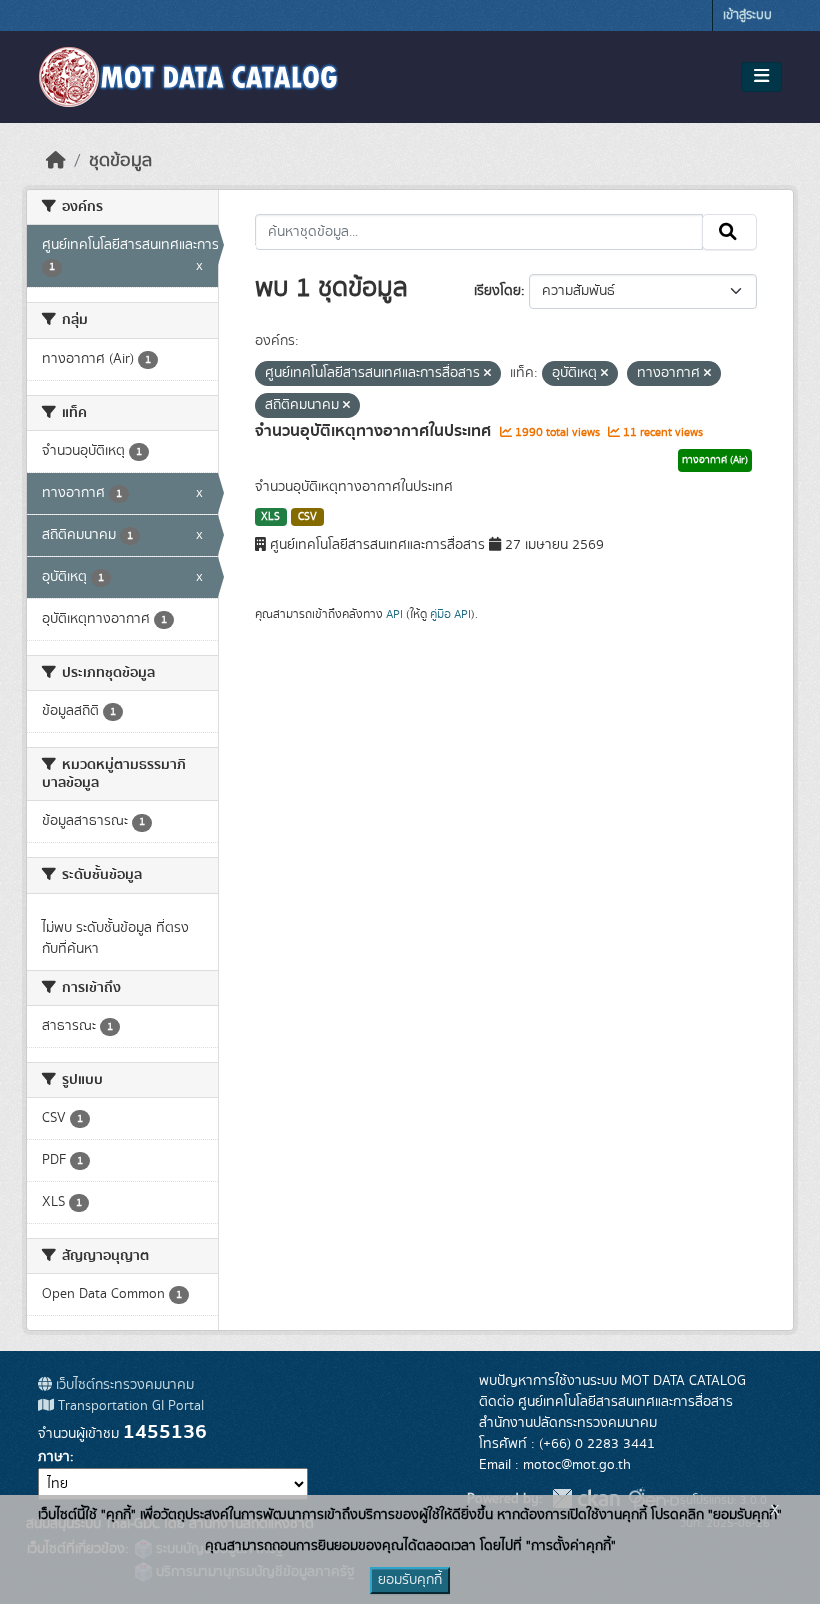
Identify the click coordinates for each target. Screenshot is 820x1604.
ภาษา (54, 1457)
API (394, 614)
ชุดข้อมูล (120, 161)
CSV (307, 517)
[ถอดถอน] (487, 374)
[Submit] (729, 232)
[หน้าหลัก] (56, 161)
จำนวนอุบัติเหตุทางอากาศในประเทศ (375, 431)
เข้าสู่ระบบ (747, 15)
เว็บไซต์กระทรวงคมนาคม (123, 1385)
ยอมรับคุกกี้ (410, 1580)
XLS (270, 517)
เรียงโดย (497, 291)
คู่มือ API (450, 614)
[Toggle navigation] (761, 77)
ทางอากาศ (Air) (715, 460)
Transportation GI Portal (129, 1406)
